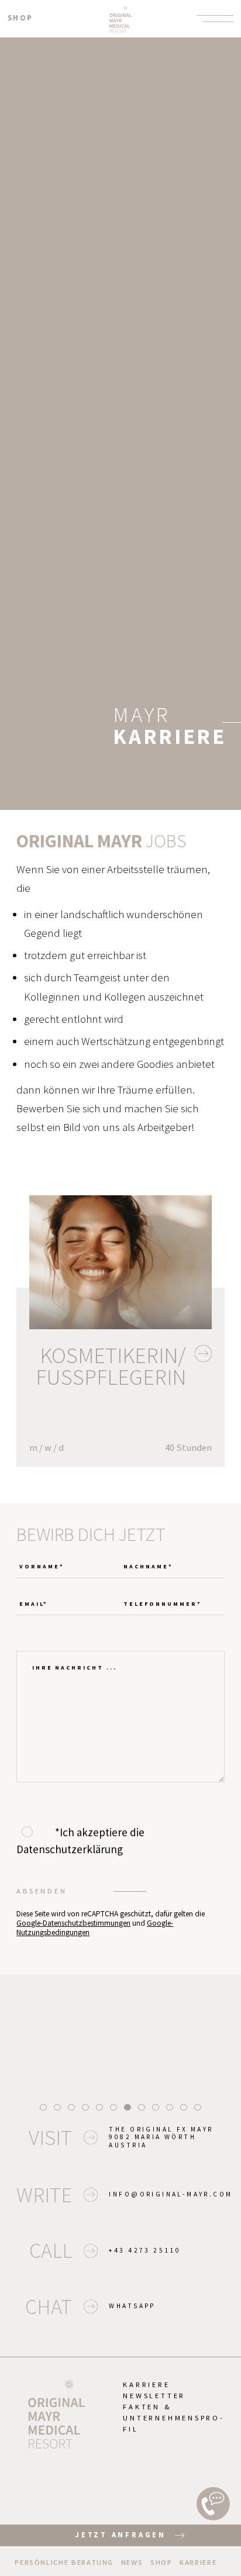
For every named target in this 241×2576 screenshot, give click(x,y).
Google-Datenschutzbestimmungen (73, 1923)
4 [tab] (85, 2107)
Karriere (146, 2384)
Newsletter (154, 2396)
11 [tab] (183, 2107)
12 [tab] (197, 2107)
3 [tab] (71, 2107)
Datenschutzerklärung (70, 1849)
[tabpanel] (120, 2030)
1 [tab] (43, 2107)
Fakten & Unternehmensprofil (173, 2418)
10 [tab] (169, 2107)
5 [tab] (99, 2107)
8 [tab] (141, 2107)
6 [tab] (113, 2107)
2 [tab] (57, 2107)
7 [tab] (127, 2107)
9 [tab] (155, 2107)
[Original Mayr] (120, 18)
